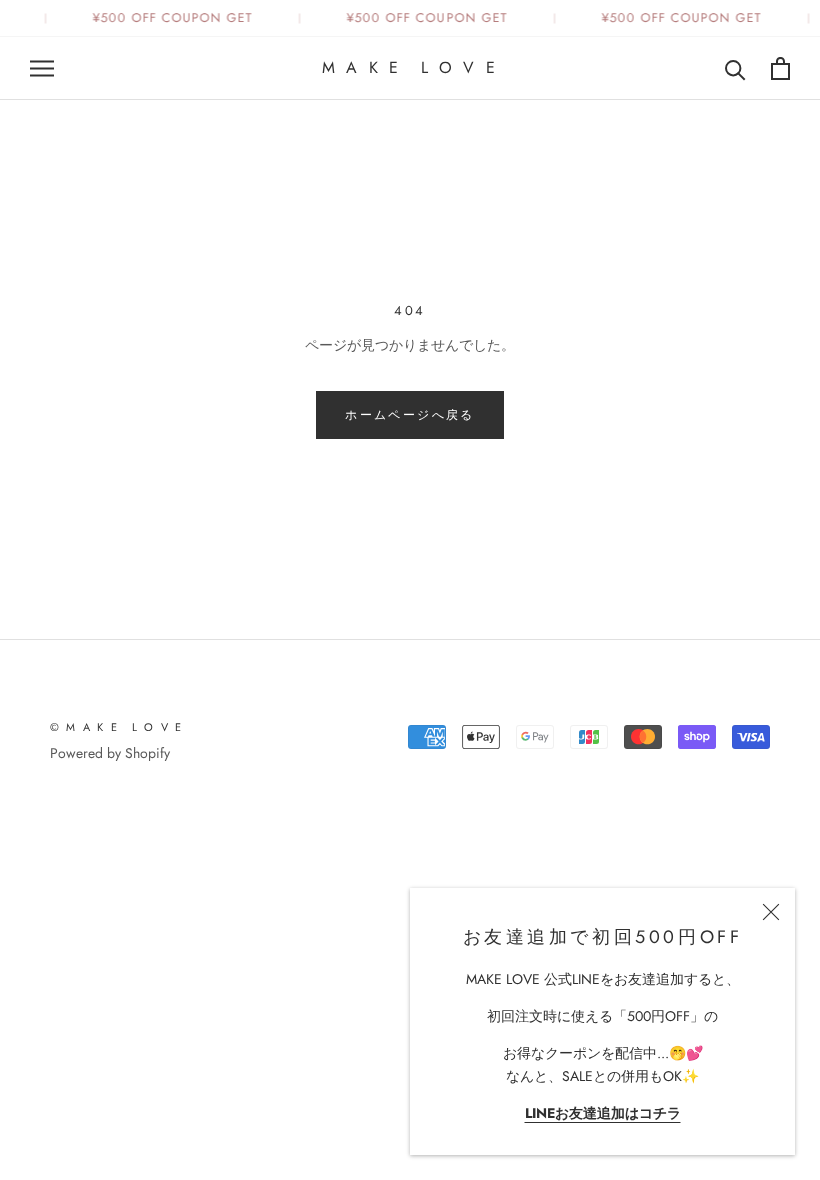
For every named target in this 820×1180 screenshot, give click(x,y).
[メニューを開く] (42, 68)
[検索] (735, 68)
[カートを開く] (780, 68)
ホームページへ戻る (410, 415)
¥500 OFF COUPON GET (171, 18)
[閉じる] (771, 912)
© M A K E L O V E (116, 727)
